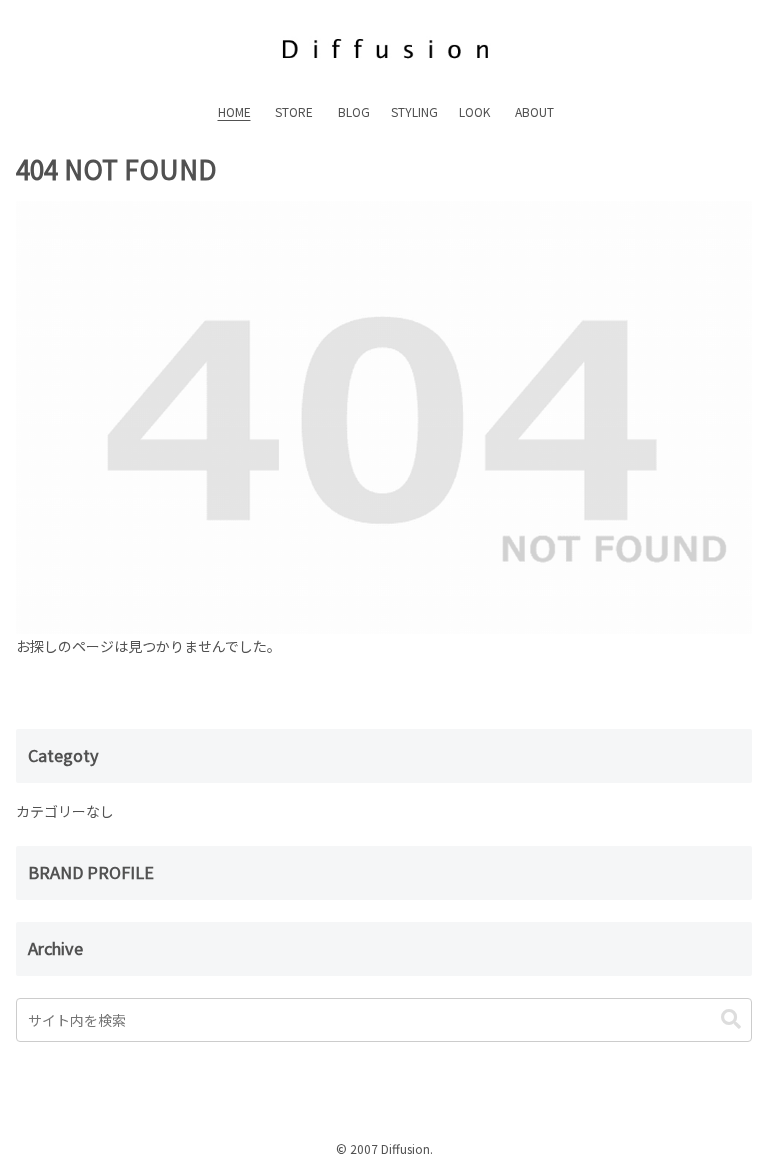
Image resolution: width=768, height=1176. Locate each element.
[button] (731, 1019)
